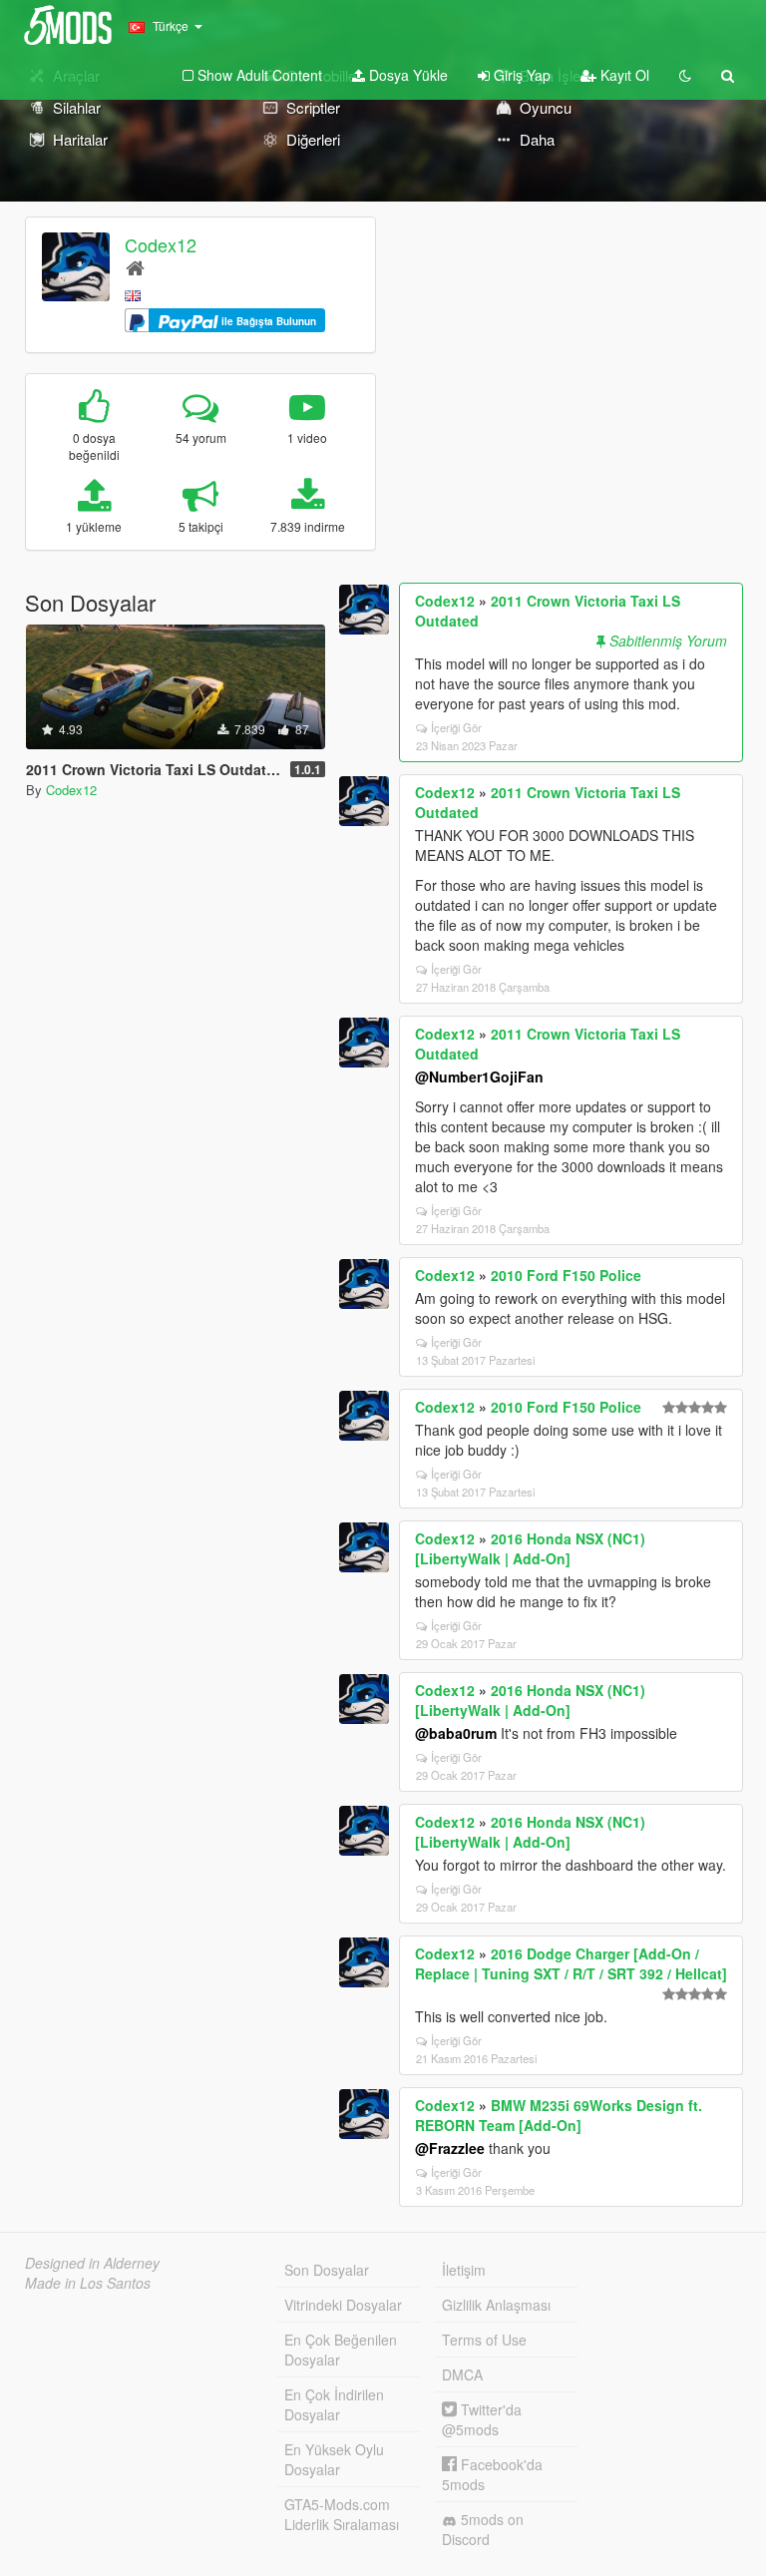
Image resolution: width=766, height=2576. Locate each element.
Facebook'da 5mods (492, 2474)
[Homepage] (135, 267)
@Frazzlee (450, 2148)
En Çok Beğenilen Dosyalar (341, 2350)
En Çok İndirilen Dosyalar (334, 2404)
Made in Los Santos (88, 2283)
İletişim (464, 2270)
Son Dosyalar (327, 2270)
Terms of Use (484, 2340)
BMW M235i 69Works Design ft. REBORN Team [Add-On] (559, 2115)
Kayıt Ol (623, 75)
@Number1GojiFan (479, 1076)
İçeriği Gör (456, 727)
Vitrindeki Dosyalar (343, 2305)
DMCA (462, 2374)
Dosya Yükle (406, 75)
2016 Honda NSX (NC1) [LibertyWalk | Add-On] (530, 1548)
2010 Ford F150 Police (566, 1275)
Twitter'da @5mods (482, 2419)
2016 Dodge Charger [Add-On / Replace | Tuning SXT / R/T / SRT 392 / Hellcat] (571, 1963)
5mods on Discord (483, 2529)
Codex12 (161, 244)
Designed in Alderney (92, 2263)
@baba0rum (456, 1733)
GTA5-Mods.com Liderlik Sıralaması (342, 2514)
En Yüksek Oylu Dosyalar (334, 2459)
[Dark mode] (685, 75)
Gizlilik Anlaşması (496, 2305)
